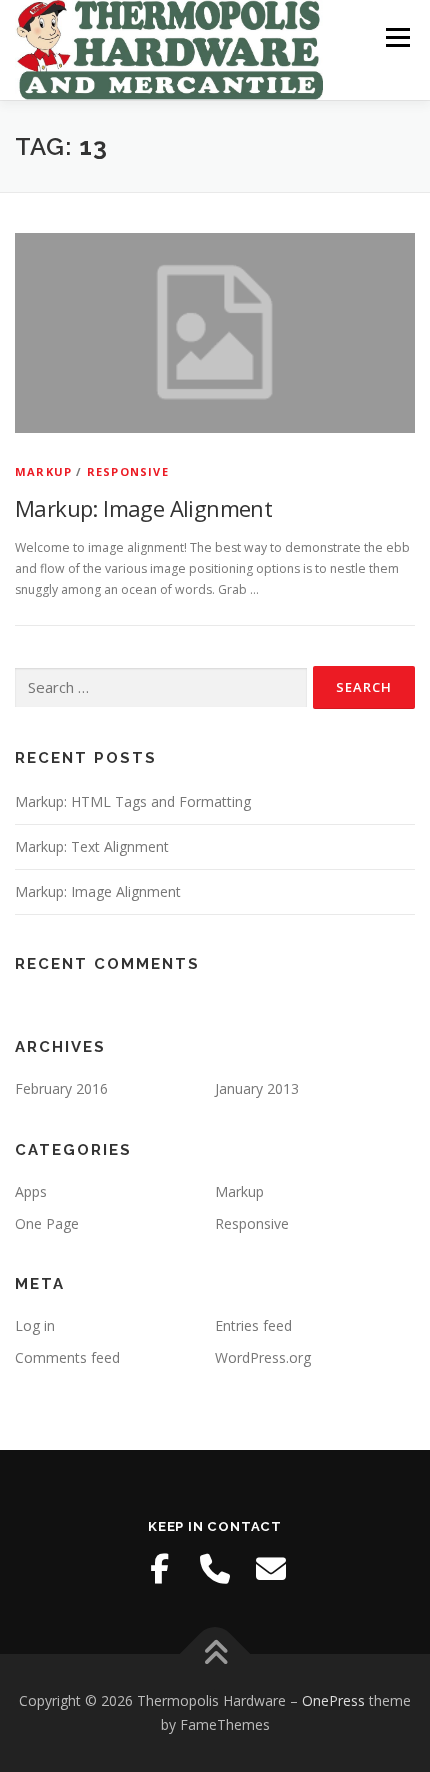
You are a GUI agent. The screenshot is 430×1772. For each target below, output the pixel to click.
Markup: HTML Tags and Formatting (133, 801)
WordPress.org (263, 1357)
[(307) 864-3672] (215, 1569)
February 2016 (61, 1088)
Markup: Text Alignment (92, 846)
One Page (47, 1223)
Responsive (128, 471)
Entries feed (253, 1325)
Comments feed (67, 1357)
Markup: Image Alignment (143, 508)
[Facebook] (159, 1569)
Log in (35, 1325)
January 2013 (257, 1088)
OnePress (333, 1700)
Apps (31, 1191)
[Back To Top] (215, 1654)
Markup (43, 471)
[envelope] (271, 1569)
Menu (396, 37)
